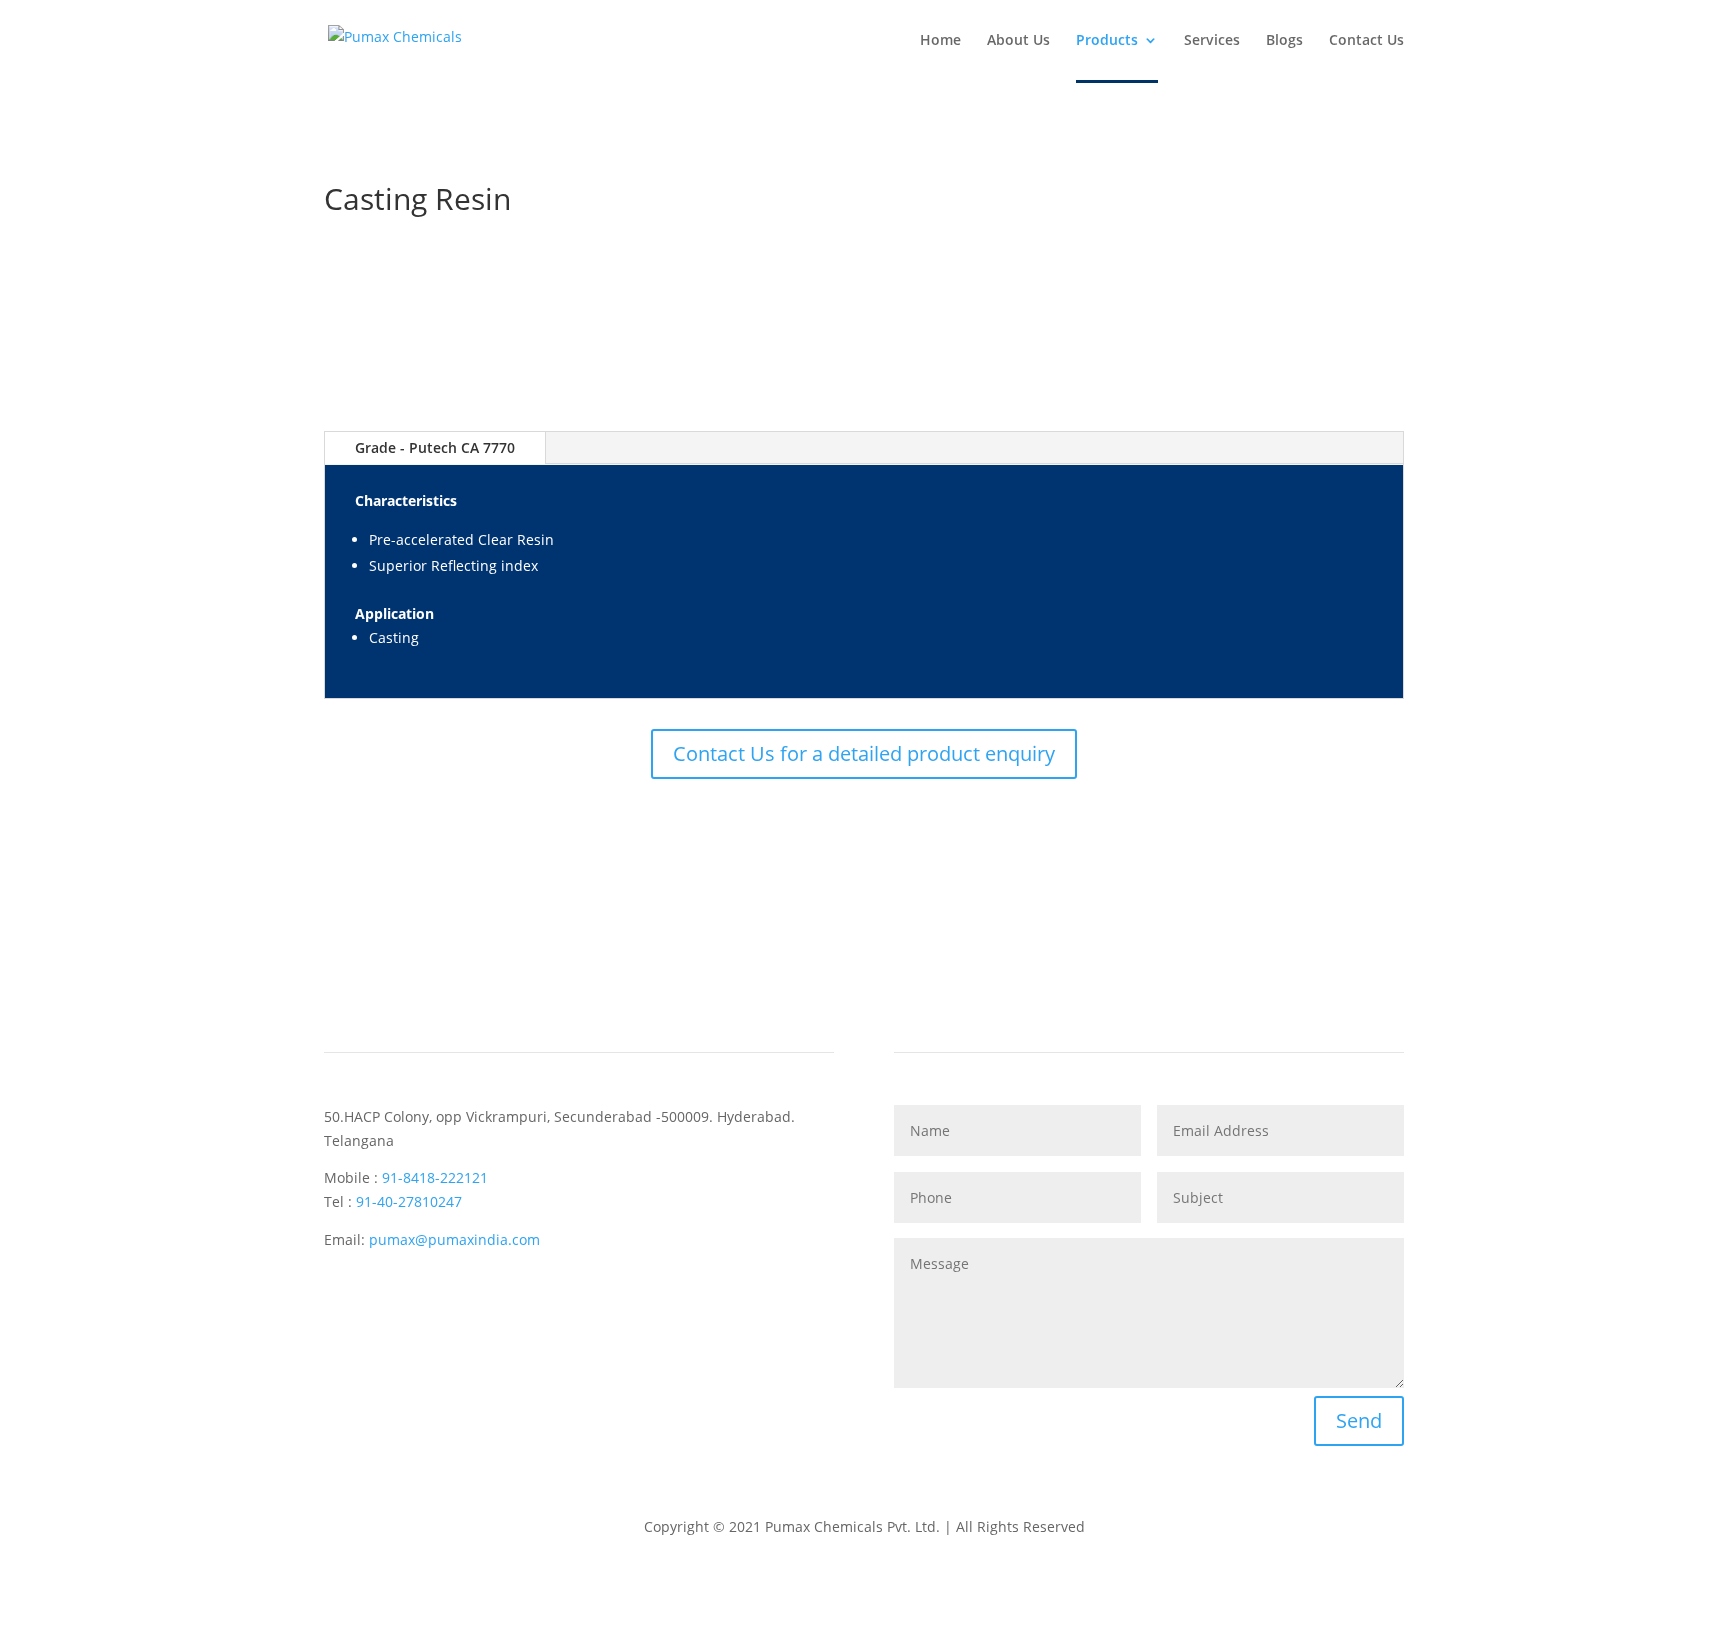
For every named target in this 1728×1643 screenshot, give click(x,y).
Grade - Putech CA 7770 (435, 447)
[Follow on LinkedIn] (420, 1297)
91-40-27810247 (409, 1201)
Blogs (1284, 41)
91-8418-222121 (435, 1177)
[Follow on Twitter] (380, 1297)
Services (1212, 41)
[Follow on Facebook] (340, 1297)
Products (1107, 41)
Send (1359, 1420)
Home (940, 41)
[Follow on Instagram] (460, 1297)
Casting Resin (417, 198)
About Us (1018, 41)
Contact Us (1366, 41)
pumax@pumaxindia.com (454, 1239)
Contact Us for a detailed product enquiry (864, 753)
